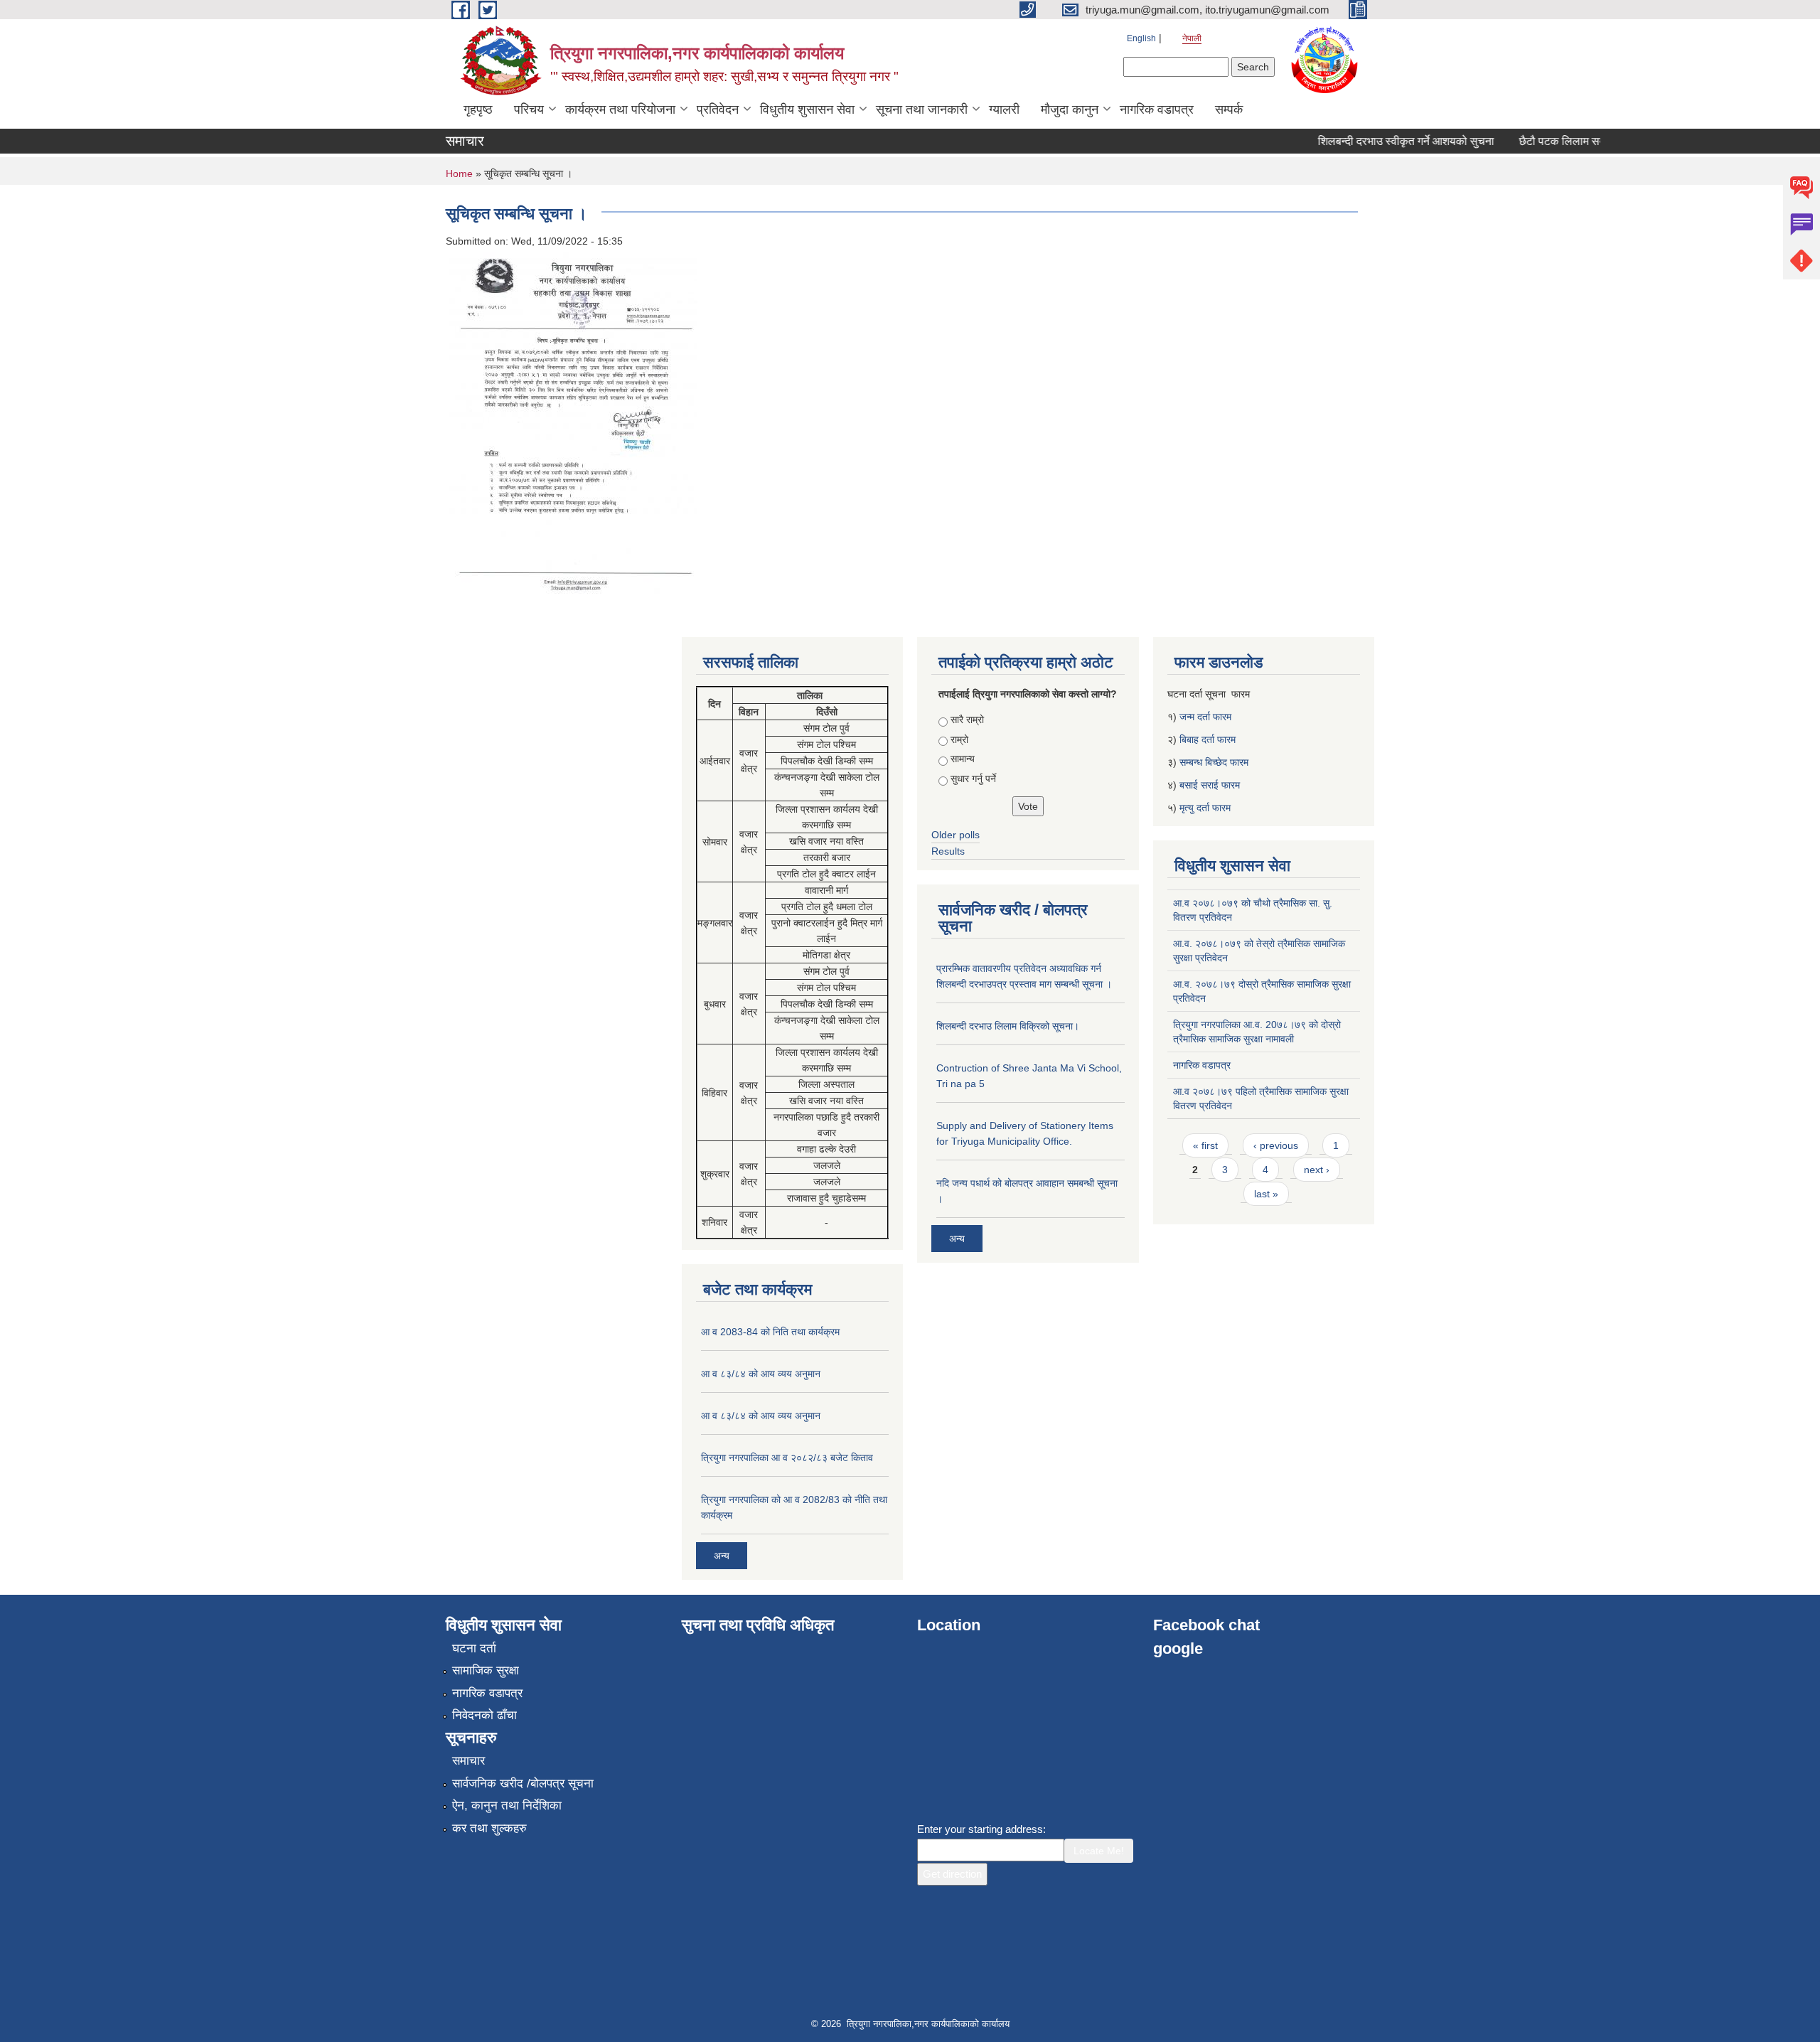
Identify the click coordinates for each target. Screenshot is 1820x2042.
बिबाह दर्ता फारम (1208, 739)
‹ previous (1276, 1145)
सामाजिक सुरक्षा (486, 1671)
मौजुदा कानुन (1070, 109)
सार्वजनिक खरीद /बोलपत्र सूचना (523, 1784)
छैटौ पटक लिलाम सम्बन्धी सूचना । (1561, 141)
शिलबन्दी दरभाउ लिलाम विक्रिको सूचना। (1008, 1026)
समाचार (469, 1761)
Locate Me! (1099, 1851)
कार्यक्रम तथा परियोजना (620, 109)
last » (1266, 1194)
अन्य (722, 1556)
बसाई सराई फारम (1210, 785)
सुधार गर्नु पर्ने (973, 779)
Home (459, 173)
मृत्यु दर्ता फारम (1206, 808)
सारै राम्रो (967, 720)
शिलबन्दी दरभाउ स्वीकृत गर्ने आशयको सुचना (1378, 141)
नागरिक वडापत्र (1157, 109)
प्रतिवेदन (718, 109)
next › (1317, 1170)
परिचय (529, 109)
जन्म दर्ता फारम (1205, 717)
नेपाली (1192, 38)
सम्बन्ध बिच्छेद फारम (1215, 762)
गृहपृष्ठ (478, 109)
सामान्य (963, 759)
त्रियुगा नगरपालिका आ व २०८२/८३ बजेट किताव (787, 1458)
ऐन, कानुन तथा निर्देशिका (507, 1806)
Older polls (955, 835)
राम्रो (959, 739)
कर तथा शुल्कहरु (489, 1828)
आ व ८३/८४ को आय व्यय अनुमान (761, 1374)
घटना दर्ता (474, 1648)
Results (948, 851)
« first (1205, 1145)
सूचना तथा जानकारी (922, 109)
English (1141, 38)
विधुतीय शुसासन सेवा (807, 109)
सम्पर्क (1229, 109)
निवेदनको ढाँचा (485, 1715)
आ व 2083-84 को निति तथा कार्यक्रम (770, 1332)
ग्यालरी (1004, 109)
